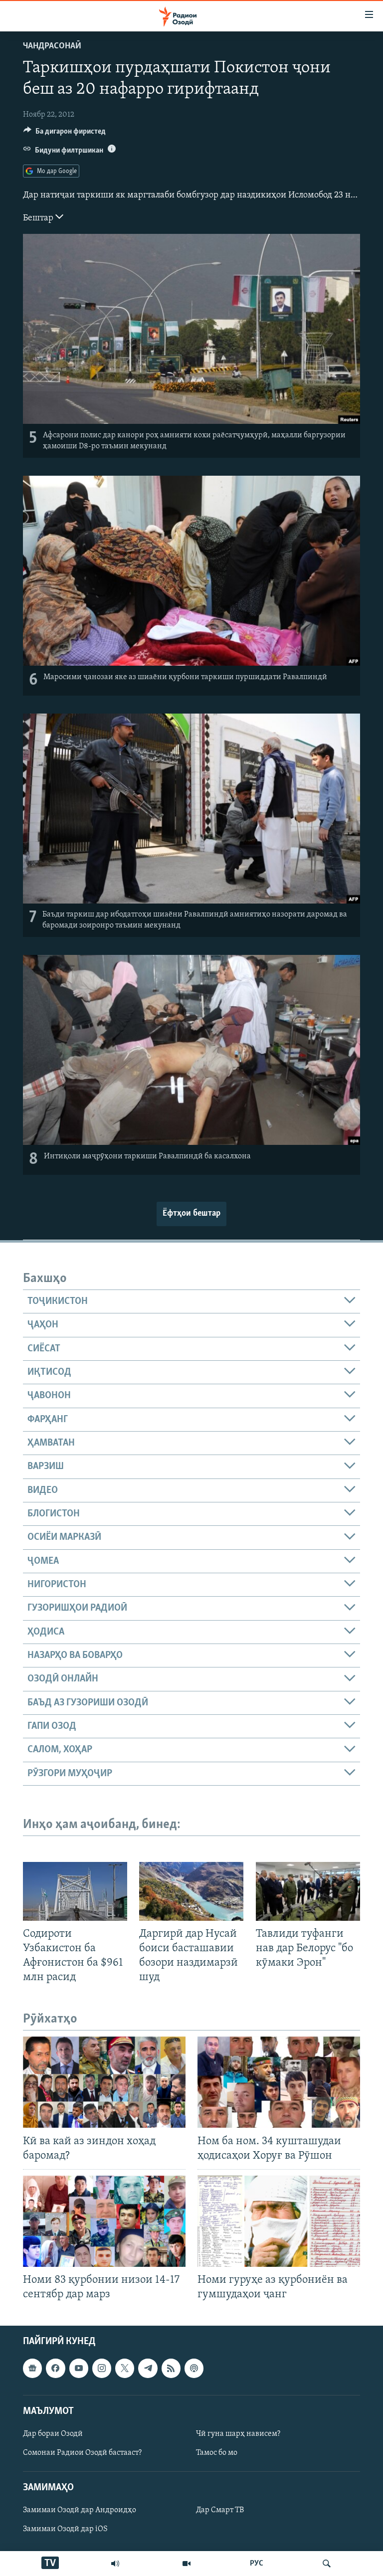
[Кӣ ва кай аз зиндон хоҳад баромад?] (104, 2082)
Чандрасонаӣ (52, 46)
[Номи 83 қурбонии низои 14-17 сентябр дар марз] (104, 2221)
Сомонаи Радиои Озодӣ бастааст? (82, 2453)
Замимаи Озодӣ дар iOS (65, 2530)
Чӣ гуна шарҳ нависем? (238, 2434)
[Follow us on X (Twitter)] (125, 2369)
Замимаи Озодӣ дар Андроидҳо (80, 2511)
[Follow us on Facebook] (55, 2369)
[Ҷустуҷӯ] (327, 2564)
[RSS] (171, 2369)
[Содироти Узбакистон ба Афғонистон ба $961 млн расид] (75, 1891)
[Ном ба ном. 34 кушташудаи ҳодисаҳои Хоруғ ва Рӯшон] (279, 2082)
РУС (257, 2564)
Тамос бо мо (217, 2453)
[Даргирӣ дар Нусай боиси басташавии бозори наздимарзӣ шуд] (191, 1891)
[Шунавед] (115, 2564)
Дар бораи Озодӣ (53, 2434)
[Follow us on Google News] (32, 2369)
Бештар (39, 218)
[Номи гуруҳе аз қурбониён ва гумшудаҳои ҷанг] (279, 2221)
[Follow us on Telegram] (148, 2369)
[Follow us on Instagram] (102, 2369)
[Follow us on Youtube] (79, 2369)
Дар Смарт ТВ (220, 2511)
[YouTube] (187, 2564)
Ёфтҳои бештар (191, 1214)
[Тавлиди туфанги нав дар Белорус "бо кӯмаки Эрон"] (308, 1891)
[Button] (65, 134)
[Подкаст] (194, 2369)
